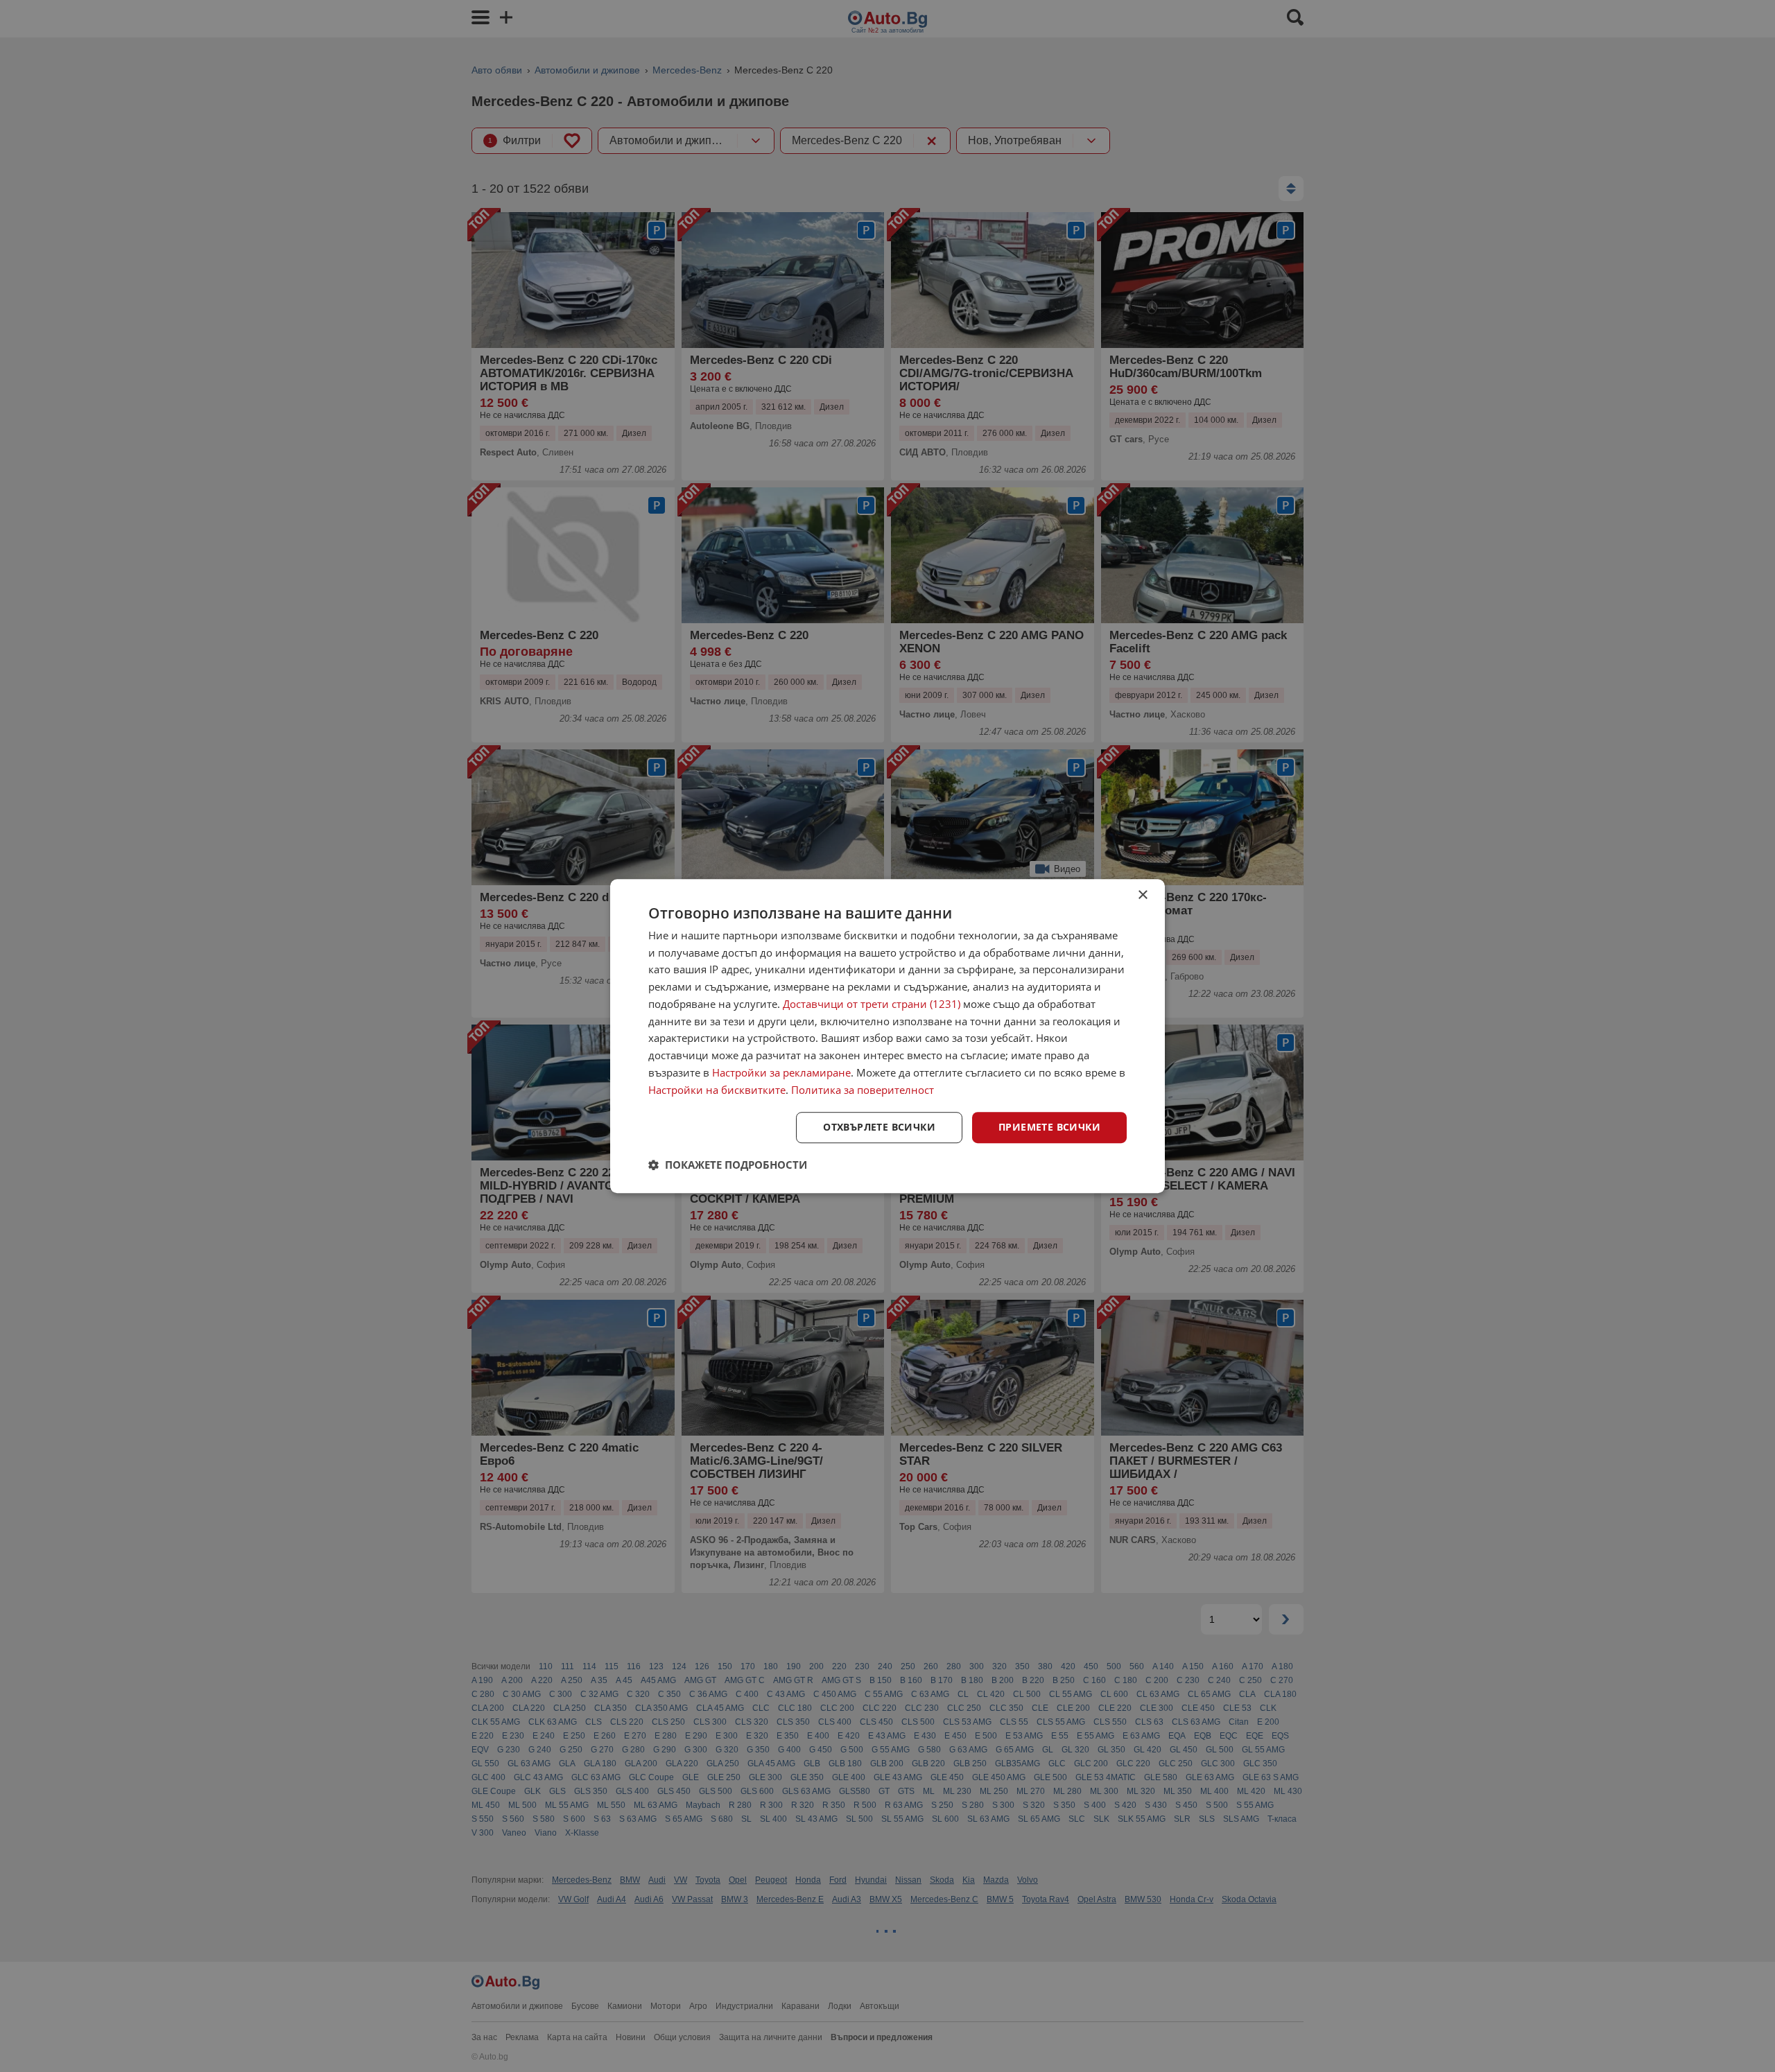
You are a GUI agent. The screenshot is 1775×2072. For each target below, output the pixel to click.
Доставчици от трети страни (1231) (872, 1004)
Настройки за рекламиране (781, 1072)
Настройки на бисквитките (717, 1090)
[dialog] (887, 1036)
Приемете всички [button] (1049, 1128)
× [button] (1142, 895)
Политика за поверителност (863, 1090)
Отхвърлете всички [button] (879, 1128)
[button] (728, 1165)
